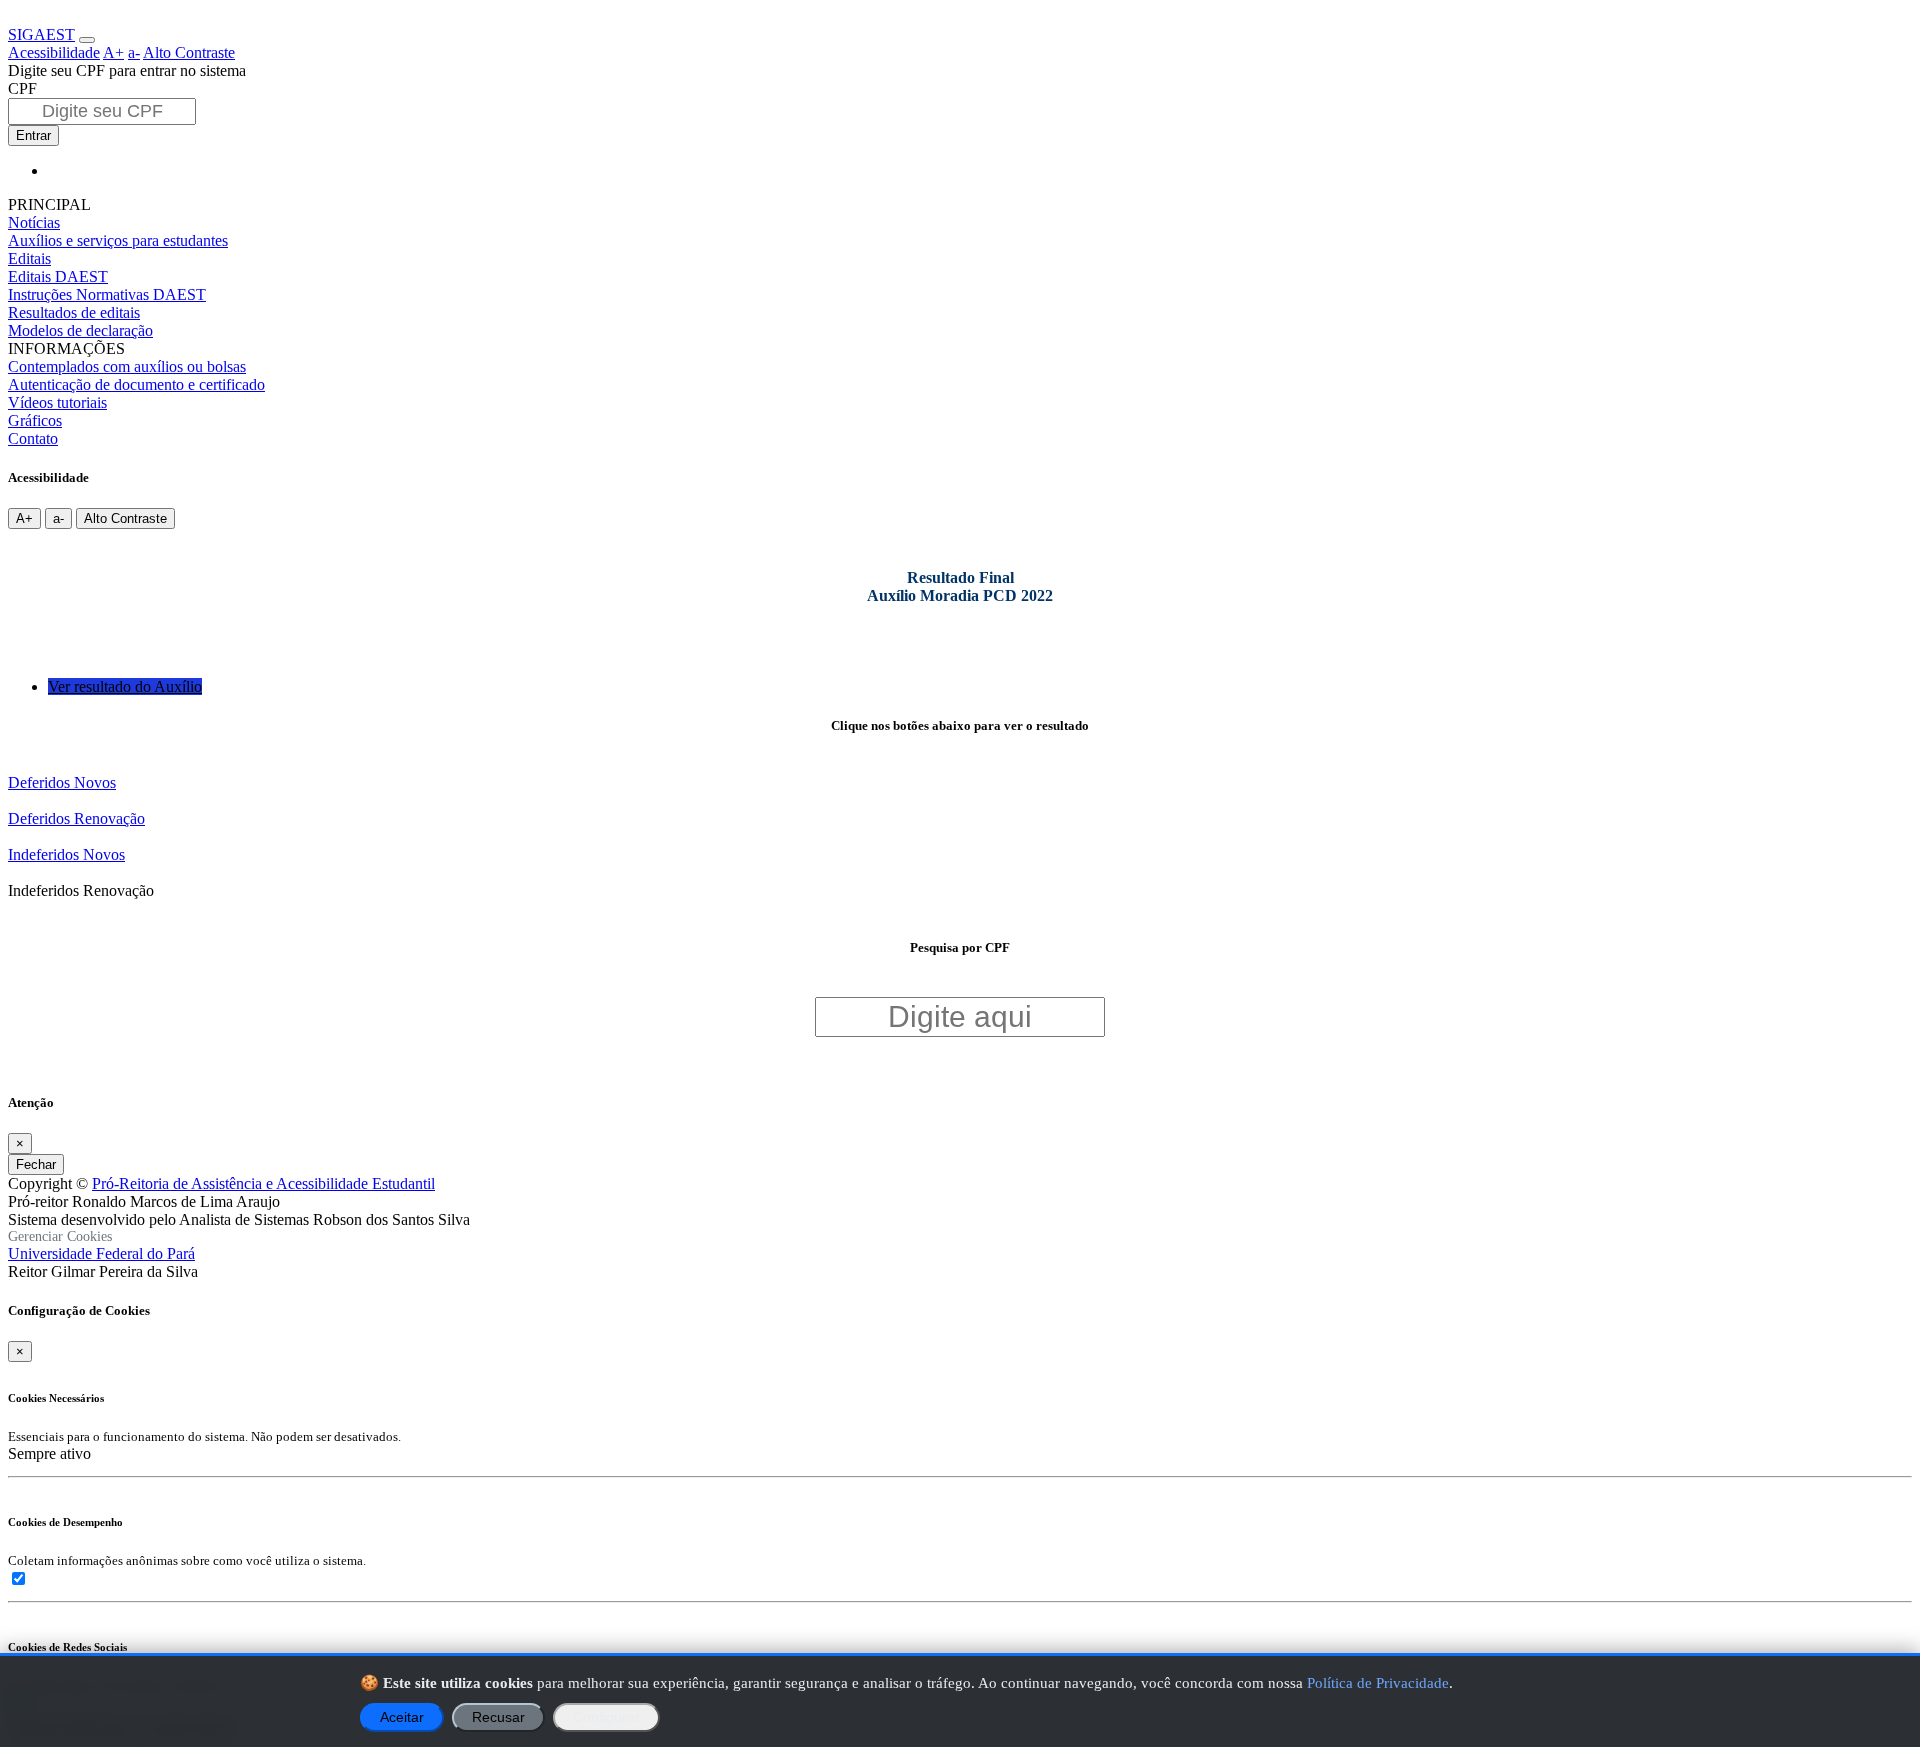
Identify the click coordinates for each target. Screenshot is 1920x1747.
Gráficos (35, 420)
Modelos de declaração (80, 330)
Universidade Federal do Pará (101, 1253)
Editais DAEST (58, 276)
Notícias (34, 222)
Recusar (498, 1717)
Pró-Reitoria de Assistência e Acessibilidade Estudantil (263, 1183)
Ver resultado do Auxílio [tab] (125, 686)
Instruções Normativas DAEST (107, 294)
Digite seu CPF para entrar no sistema (127, 70)
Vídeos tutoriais (57, 402)
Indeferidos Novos (66, 854)
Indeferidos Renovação (81, 890)
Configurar (606, 1717)
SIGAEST (41, 34)
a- (134, 52)
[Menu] (87, 40)
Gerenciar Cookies (60, 1236)
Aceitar (402, 1717)
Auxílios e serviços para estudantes (118, 240)
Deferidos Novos (62, 782)
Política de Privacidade (1378, 1682)
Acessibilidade (54, 52)
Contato (33, 438)
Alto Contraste (189, 52)
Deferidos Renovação (76, 818)
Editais (29, 258)
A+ (113, 52)
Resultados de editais (74, 312)
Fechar (36, 1164)
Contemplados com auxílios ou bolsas (127, 366)
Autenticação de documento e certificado (136, 384)
